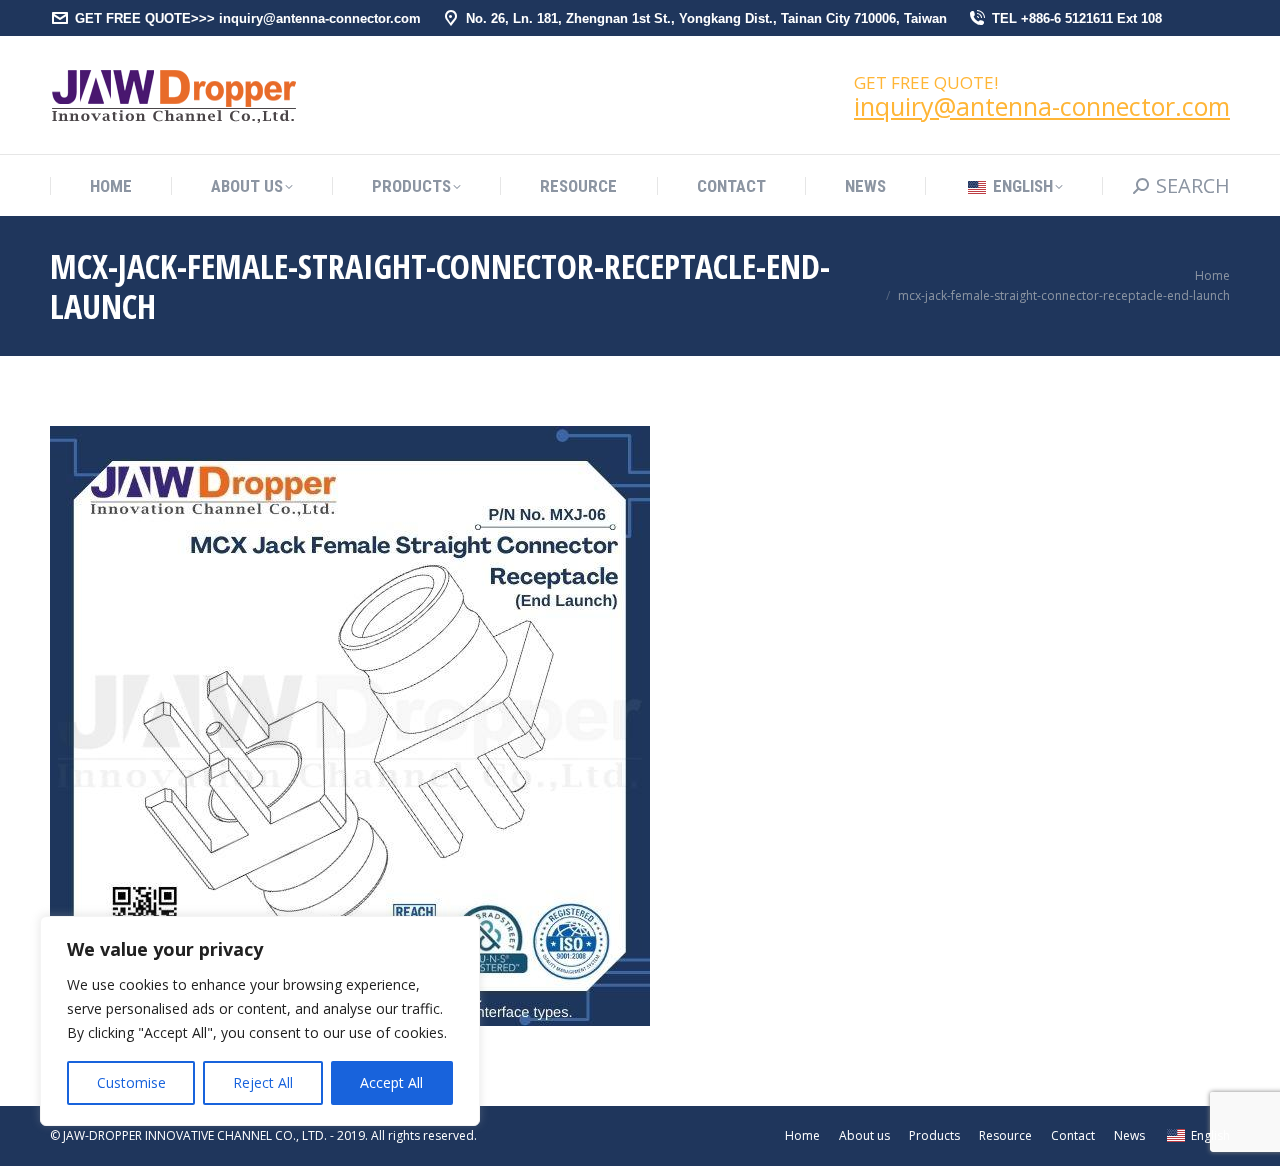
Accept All (391, 1082)
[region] (260, 1021)
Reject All (263, 1082)
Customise (131, 1082)
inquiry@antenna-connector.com (1042, 106)
